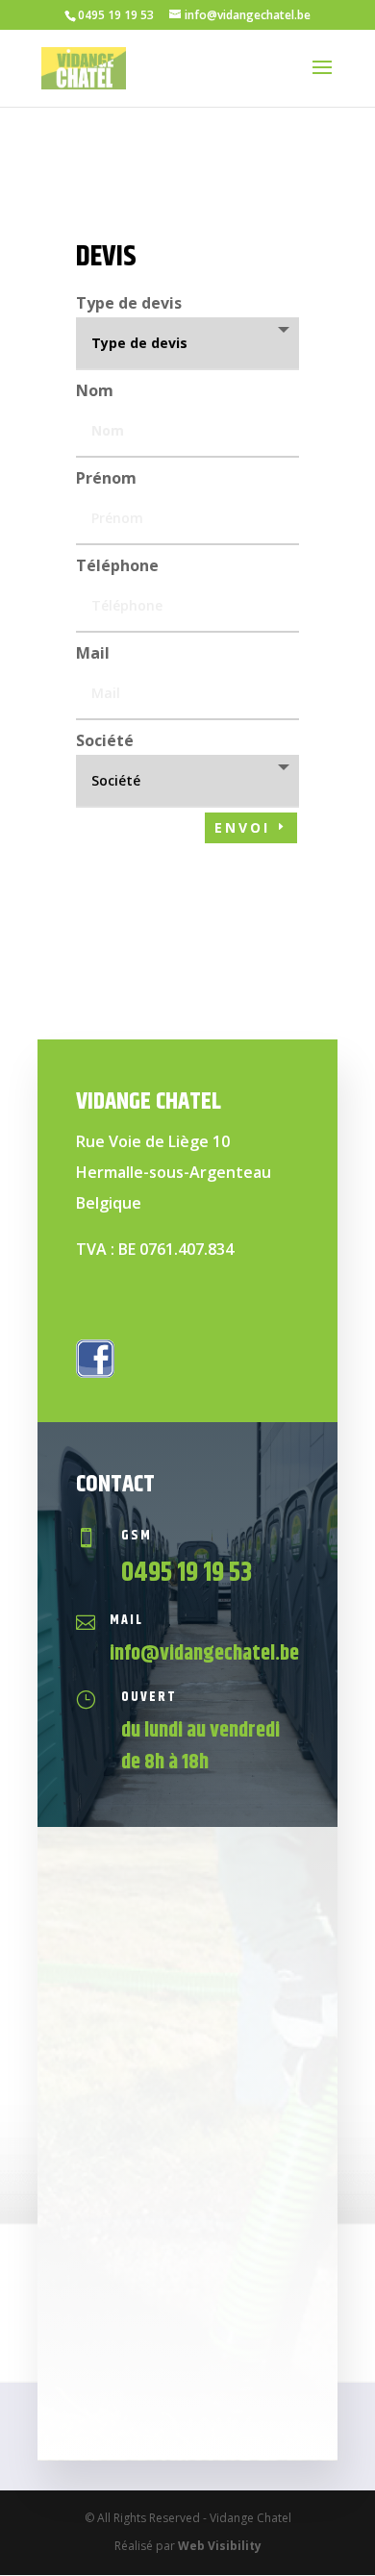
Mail (93, 653)
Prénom (106, 478)
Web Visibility (220, 2546)
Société (105, 740)
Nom (95, 390)
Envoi (242, 827)
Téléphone (117, 565)
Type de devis (129, 303)
